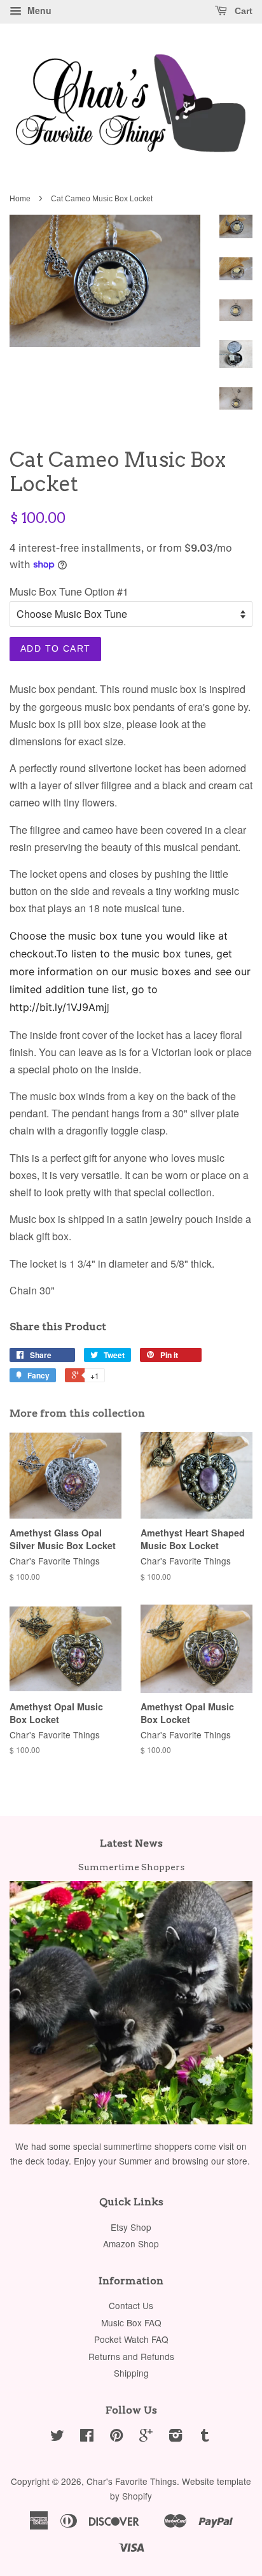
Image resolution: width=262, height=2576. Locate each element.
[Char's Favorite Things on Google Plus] (146, 2437)
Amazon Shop (131, 2243)
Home (20, 199)
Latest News (131, 1843)
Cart (242, 11)
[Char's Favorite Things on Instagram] (176, 2437)
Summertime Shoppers (131, 1867)
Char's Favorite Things (132, 2481)
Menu (38, 10)
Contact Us (131, 2305)
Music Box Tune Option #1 (69, 591)
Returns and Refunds (131, 2356)
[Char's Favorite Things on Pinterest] (116, 2437)
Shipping (131, 2373)
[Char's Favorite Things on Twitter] (57, 2437)
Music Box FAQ (131, 2322)
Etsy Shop (131, 2227)
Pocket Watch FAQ (131, 2339)
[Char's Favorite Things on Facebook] (87, 2437)
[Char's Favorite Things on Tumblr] (205, 2437)
